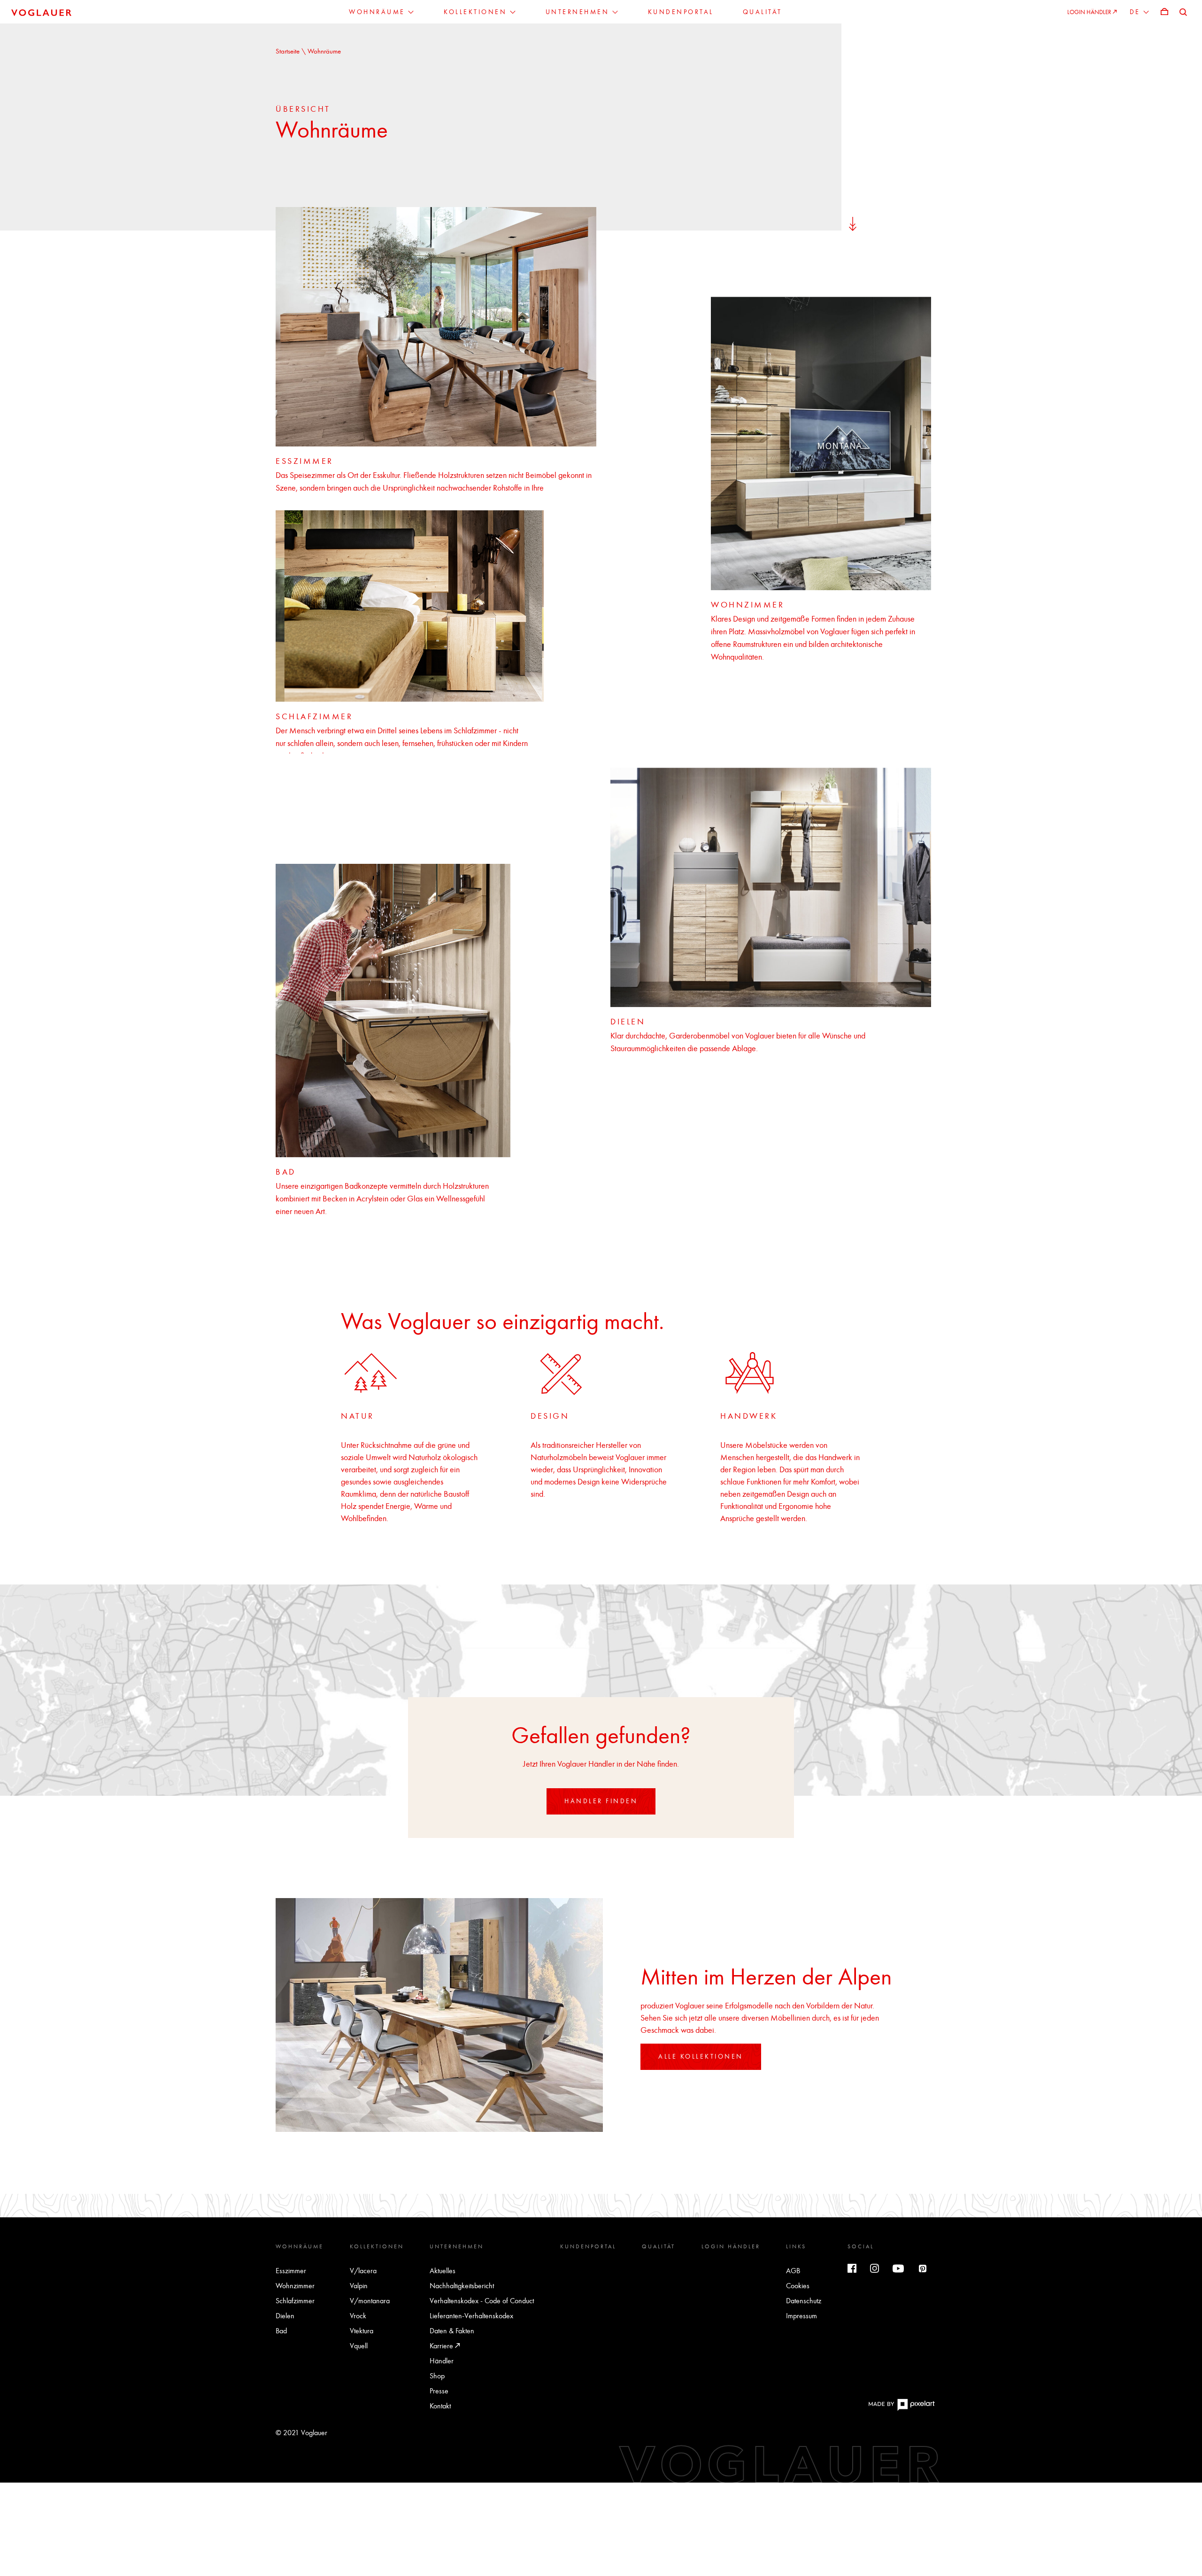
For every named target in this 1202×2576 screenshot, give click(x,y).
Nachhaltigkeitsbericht (462, 2286)
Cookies (798, 2286)
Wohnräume (300, 2246)
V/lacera (363, 2271)
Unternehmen (457, 2246)
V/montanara (370, 2301)
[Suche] (1183, 12)
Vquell (359, 2346)
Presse (439, 2391)
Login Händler (731, 2246)
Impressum (801, 2316)
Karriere (442, 2346)
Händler (442, 2361)
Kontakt (440, 2406)
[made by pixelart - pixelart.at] (901, 2409)
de (1137, 12)
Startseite (289, 51)
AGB (793, 2271)
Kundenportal (588, 2246)
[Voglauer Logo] (41, 12)
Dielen (285, 2316)
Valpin (359, 2286)
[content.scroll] (853, 223)
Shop (437, 2376)
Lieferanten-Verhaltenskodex (471, 2316)
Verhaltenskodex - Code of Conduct (482, 2301)
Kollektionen (377, 2246)
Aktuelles (443, 2271)
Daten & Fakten (452, 2331)
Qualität (659, 2246)
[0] (1164, 12)
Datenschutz (804, 2301)
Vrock (358, 2316)
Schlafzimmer (295, 2301)
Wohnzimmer (295, 2286)
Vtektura (362, 2331)
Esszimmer (291, 2271)
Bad (281, 2331)
